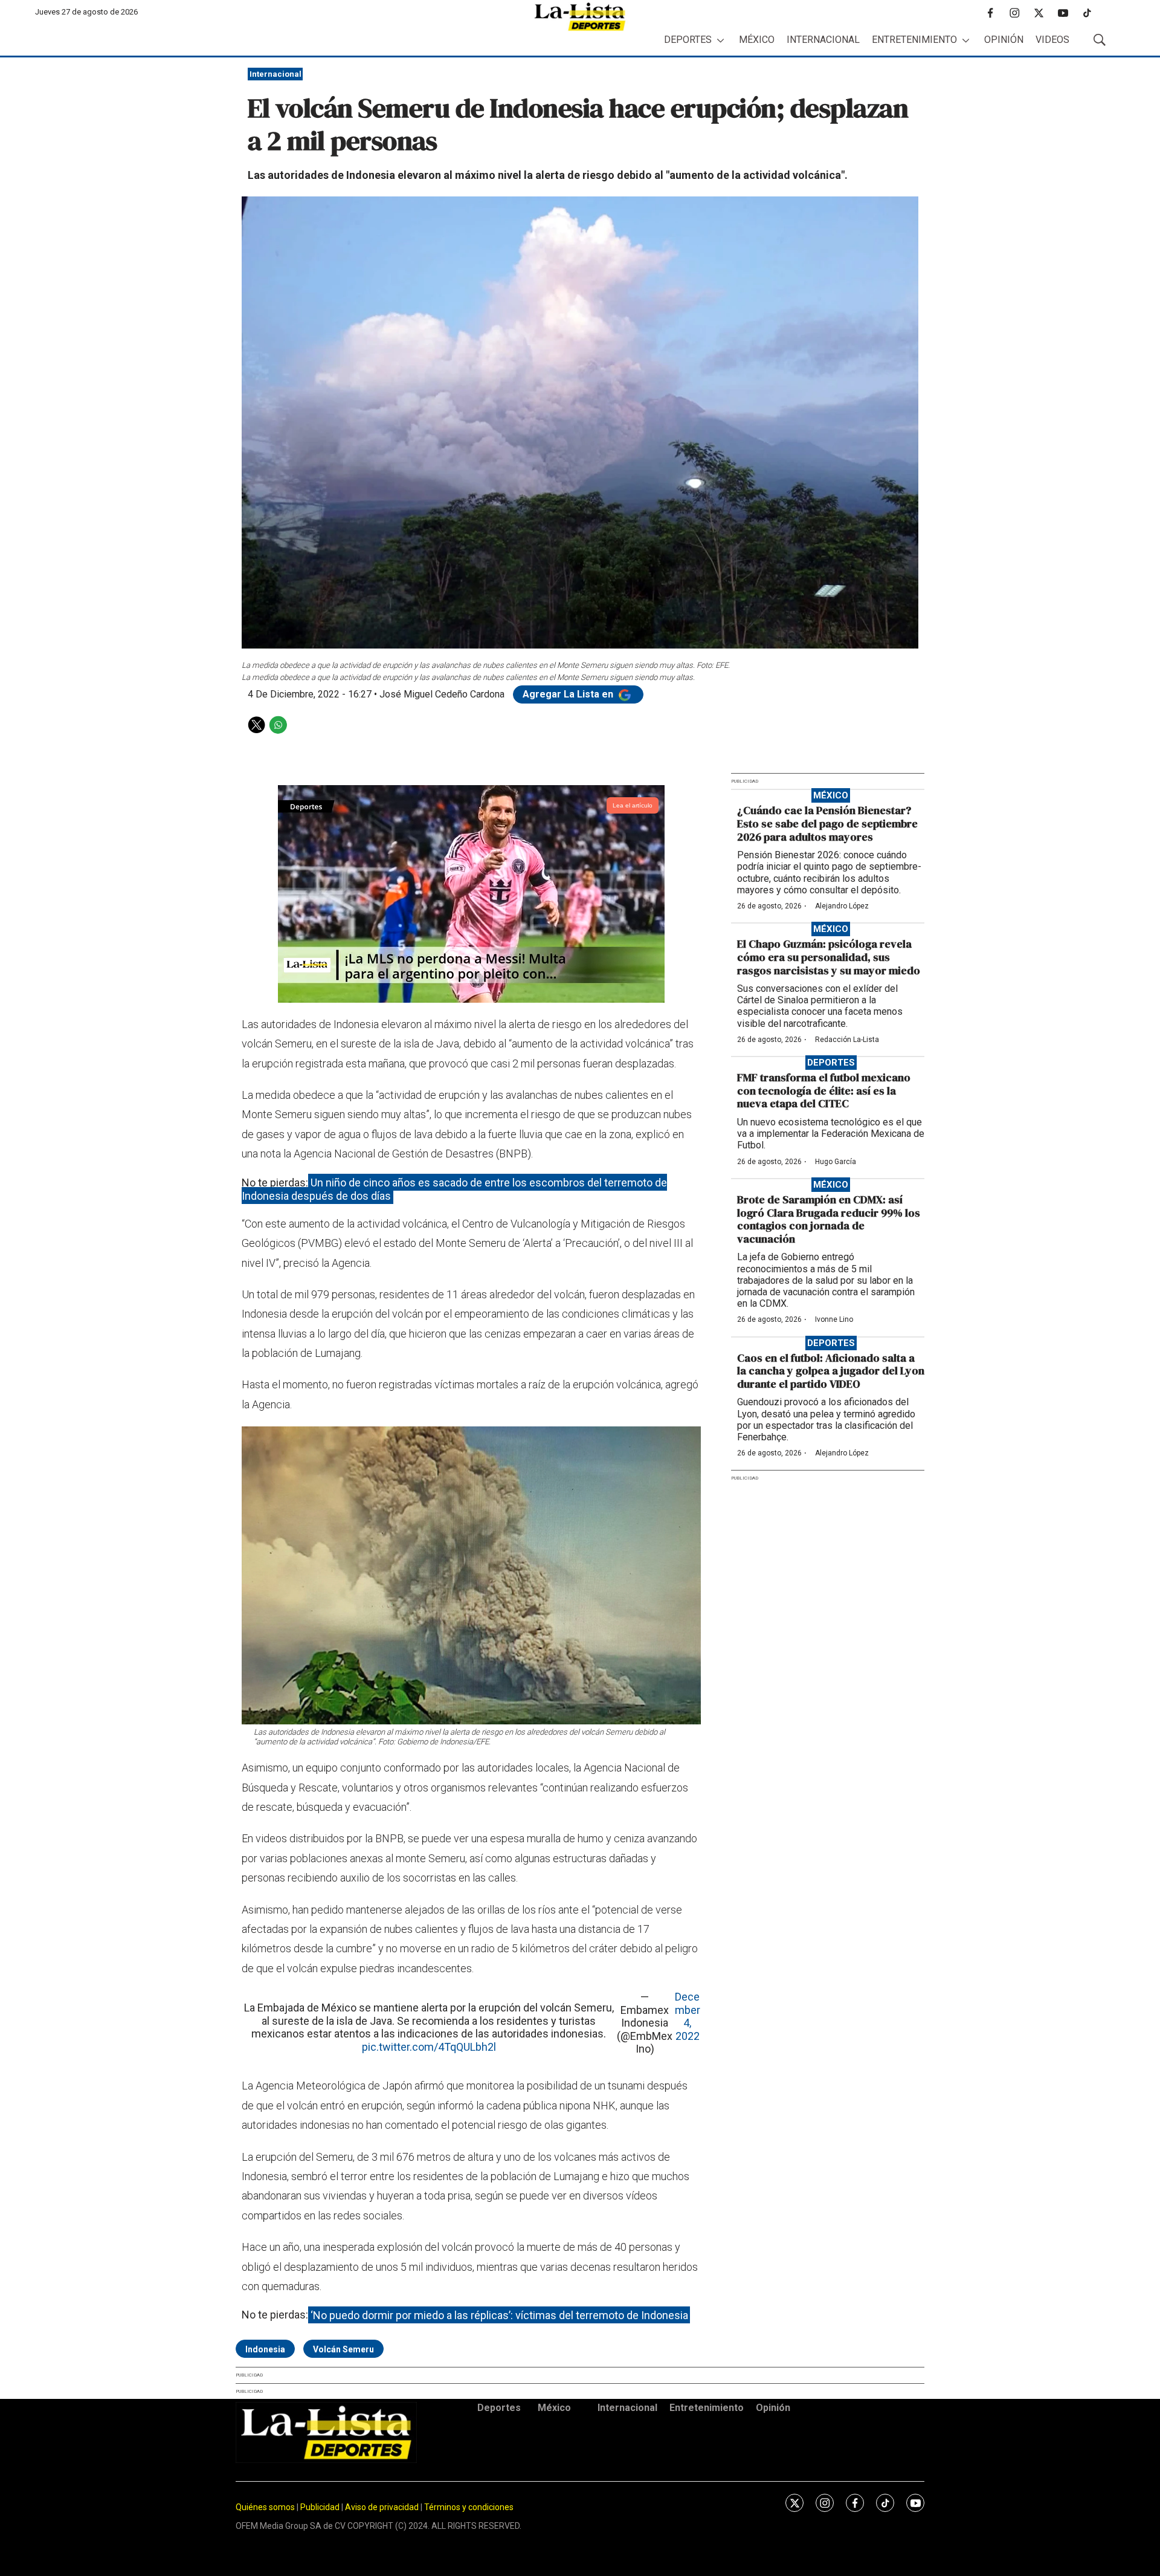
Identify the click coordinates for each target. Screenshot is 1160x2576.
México (757, 40)
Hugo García (836, 1162)
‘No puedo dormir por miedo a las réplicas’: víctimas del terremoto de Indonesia (499, 2315)
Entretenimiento (914, 40)
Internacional (823, 40)
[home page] (580, 17)
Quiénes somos (265, 2507)
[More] (720, 40)
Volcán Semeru (343, 2349)
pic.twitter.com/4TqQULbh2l (429, 2047)
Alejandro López (842, 906)
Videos (1052, 40)
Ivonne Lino (834, 1319)
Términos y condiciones (469, 2507)
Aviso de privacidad (382, 2507)
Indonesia (265, 2349)
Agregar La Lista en (569, 694)
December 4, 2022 (688, 2016)
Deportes (688, 40)
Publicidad (321, 2507)
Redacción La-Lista (847, 1040)
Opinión (1004, 40)
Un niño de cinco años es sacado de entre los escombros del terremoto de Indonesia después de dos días (454, 1189)
